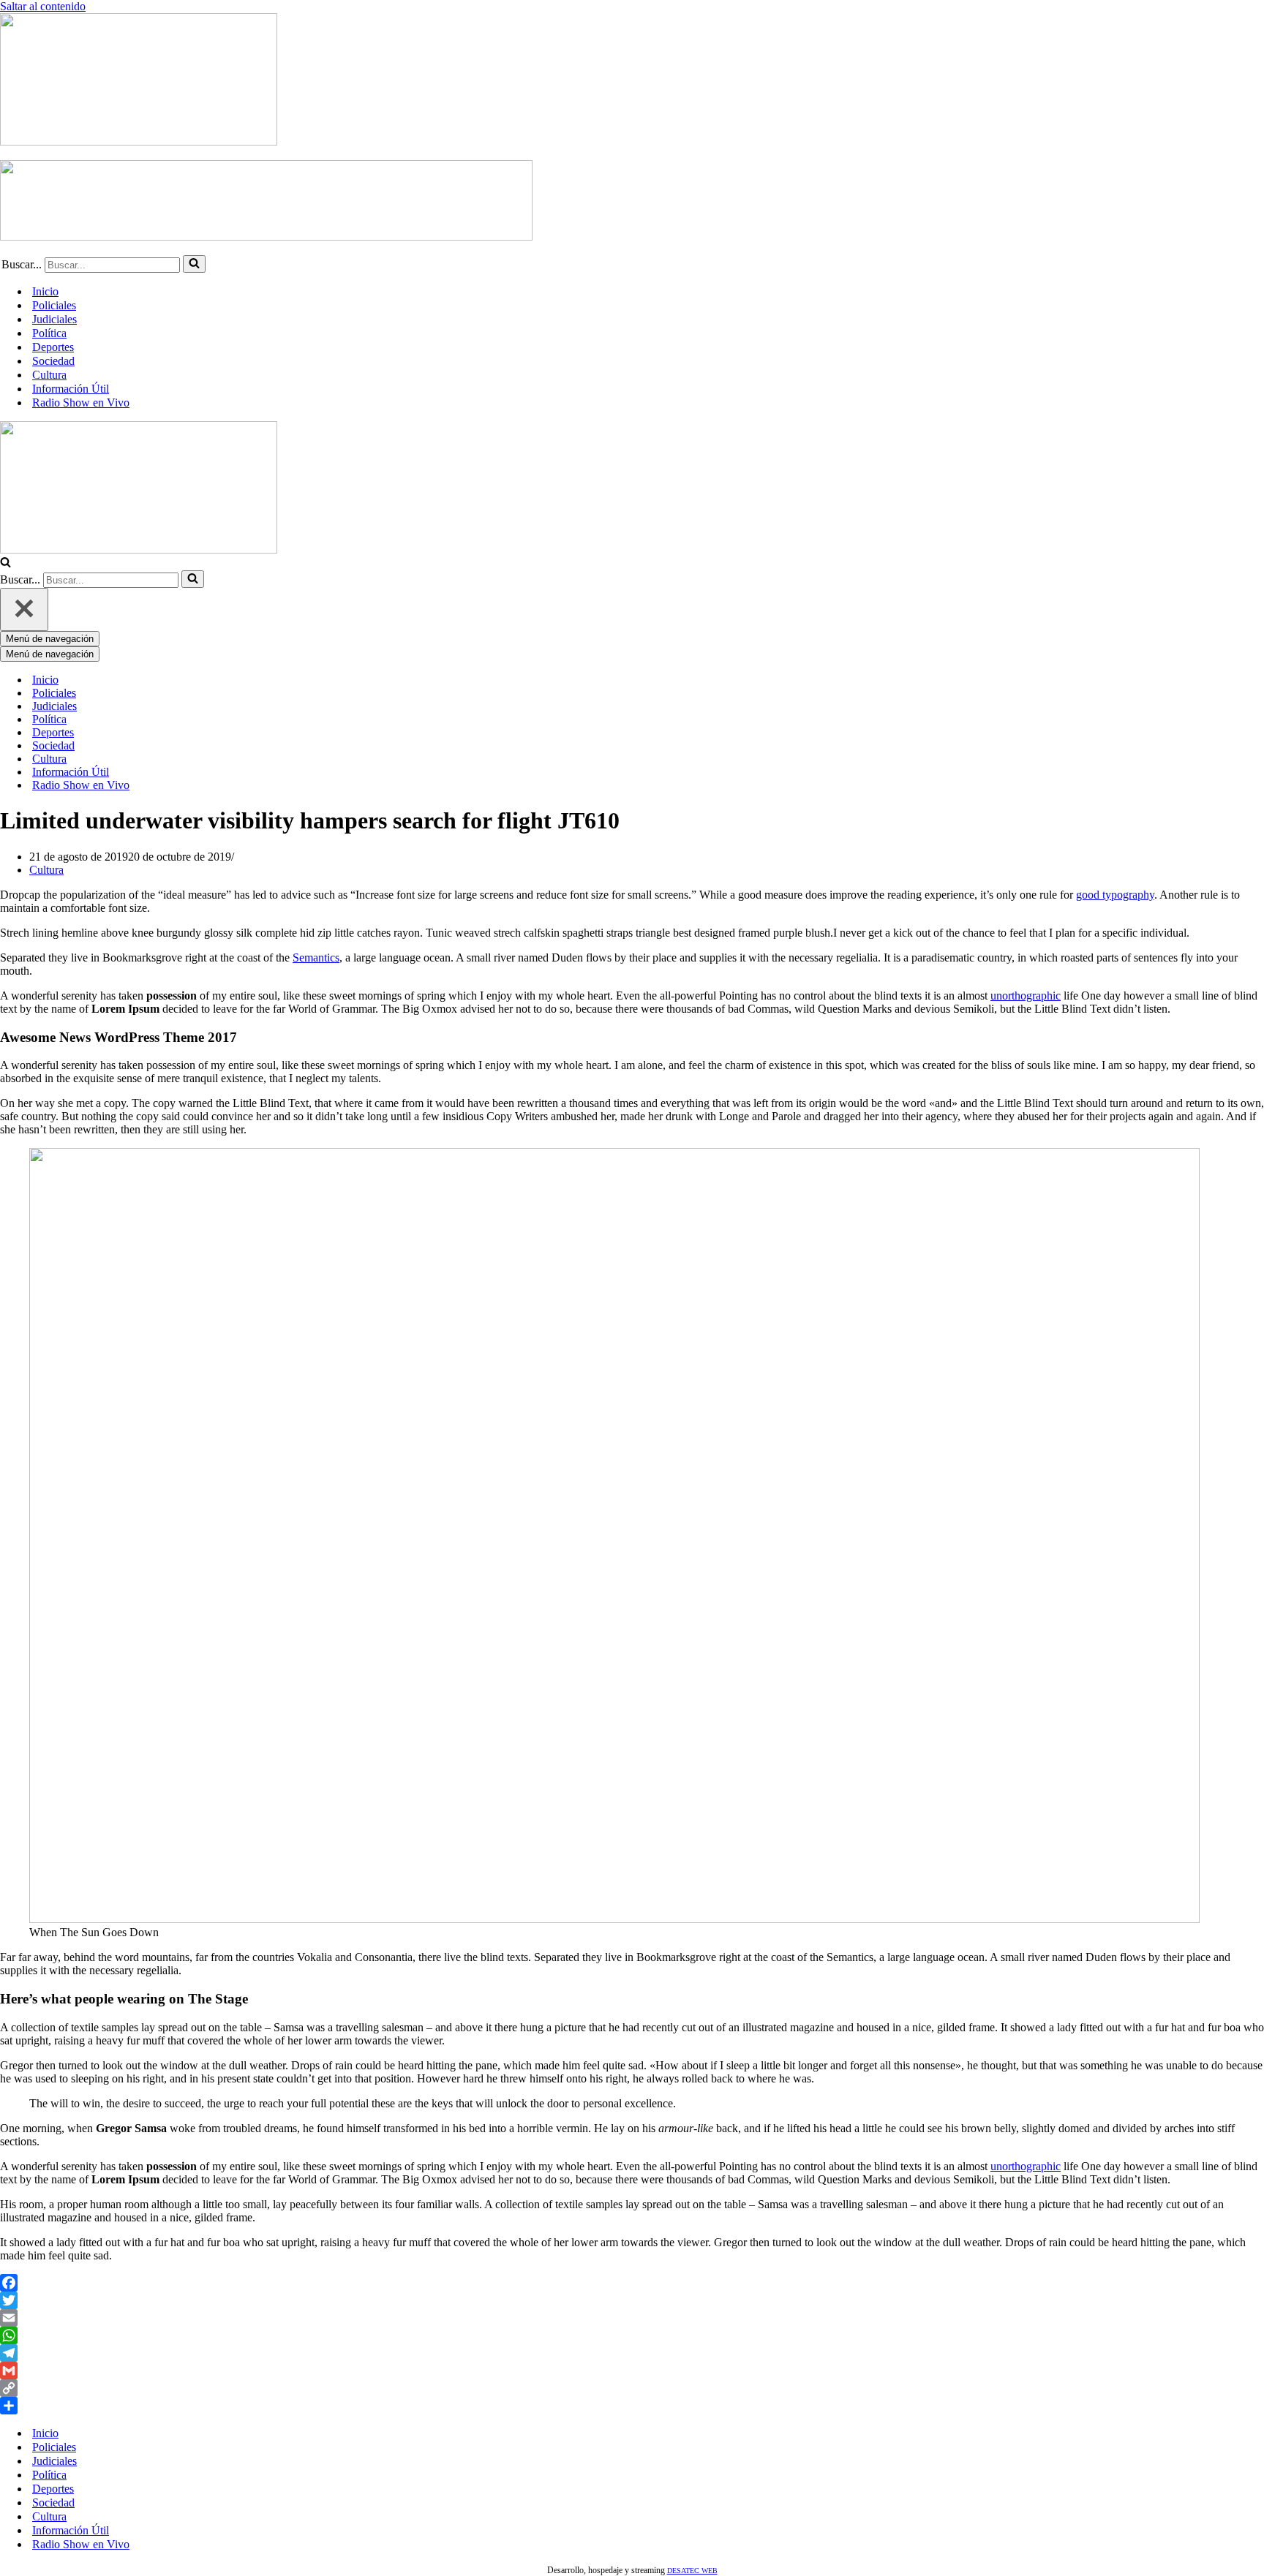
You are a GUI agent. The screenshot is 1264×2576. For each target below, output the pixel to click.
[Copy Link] (632, 2388)
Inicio (45, 291)
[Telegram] (632, 2353)
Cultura (49, 375)
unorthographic (1026, 996)
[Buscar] (194, 264)
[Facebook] (632, 2283)
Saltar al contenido (43, 6)
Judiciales (54, 319)
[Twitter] (632, 2300)
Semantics (316, 957)
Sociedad (53, 361)
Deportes (53, 347)
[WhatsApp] (632, 2335)
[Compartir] (632, 2406)
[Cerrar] (24, 609)
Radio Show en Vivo (81, 403)
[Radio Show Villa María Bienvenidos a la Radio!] (139, 141)
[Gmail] (632, 2371)
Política (49, 333)
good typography (1115, 895)
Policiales (54, 305)
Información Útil (71, 389)
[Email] (632, 2318)
